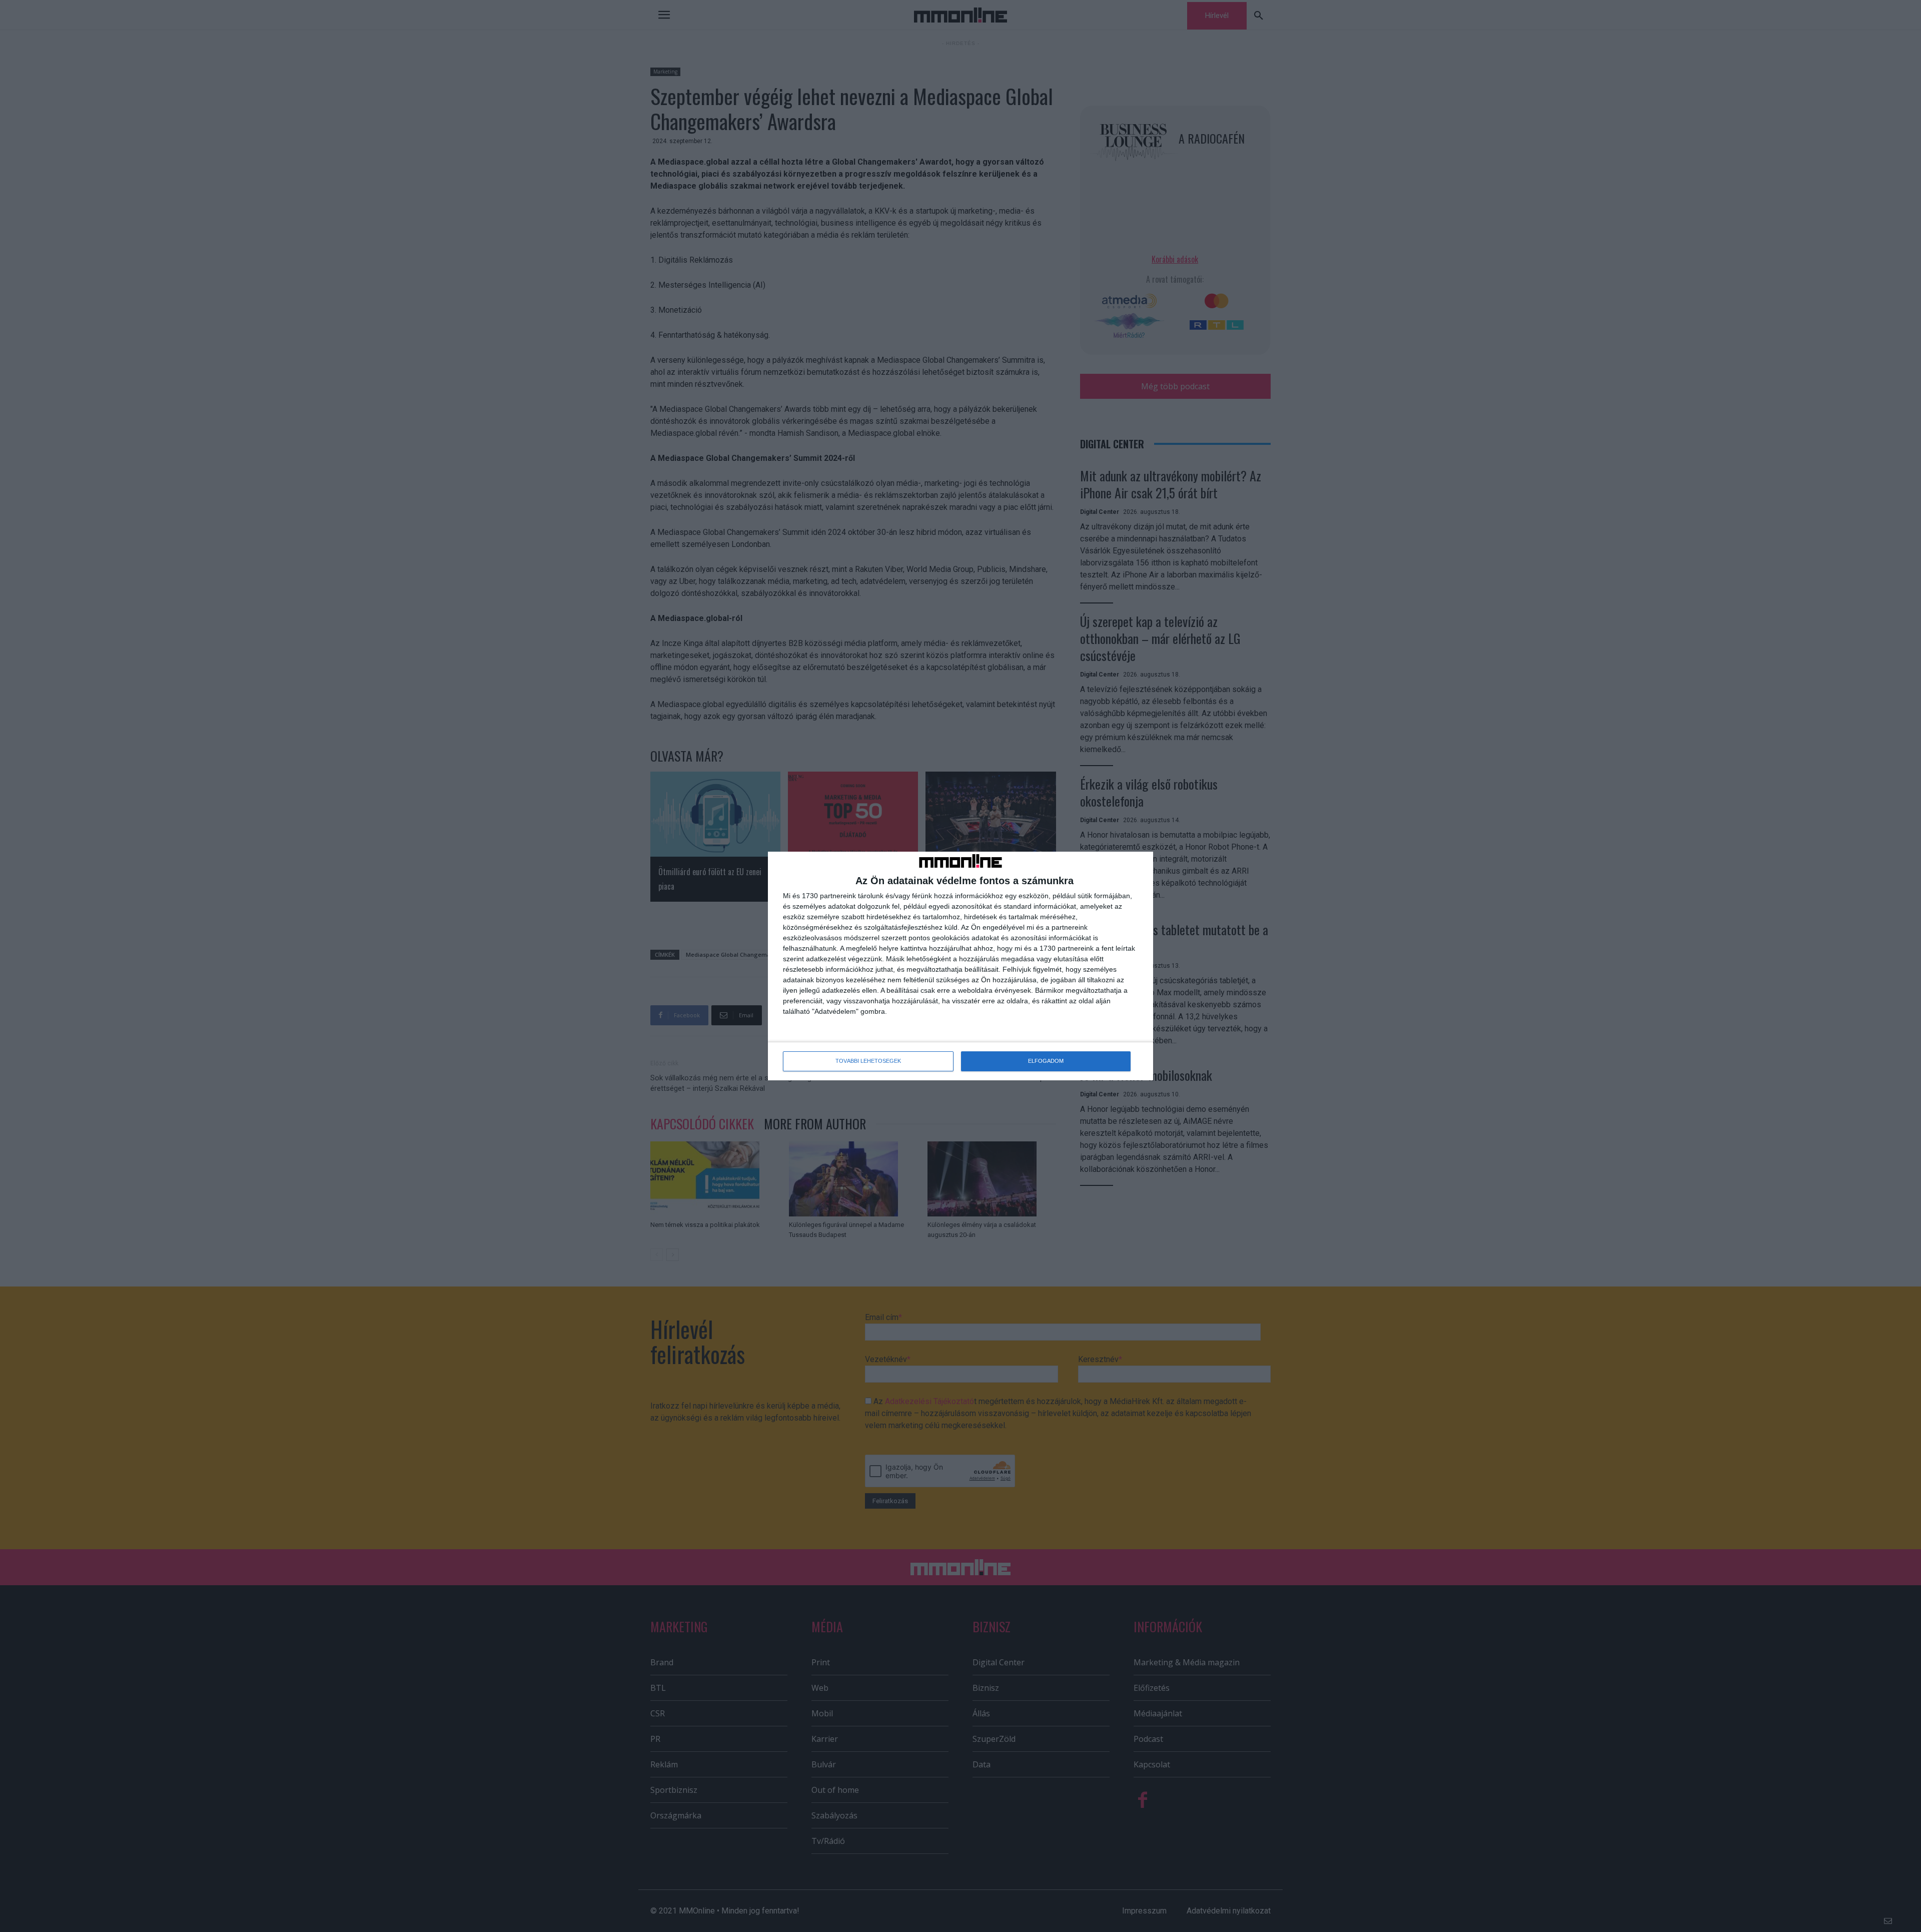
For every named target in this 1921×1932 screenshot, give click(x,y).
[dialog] (960, 966)
